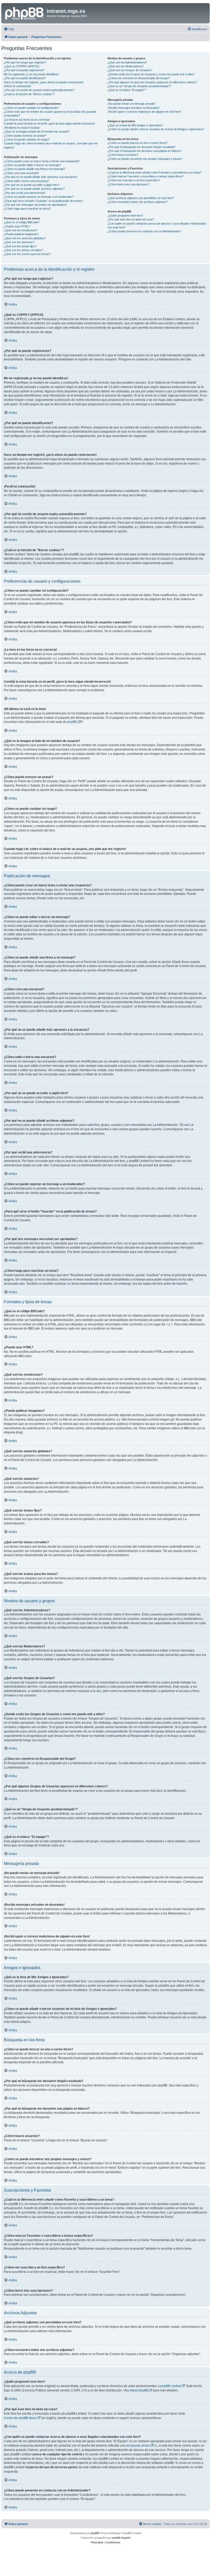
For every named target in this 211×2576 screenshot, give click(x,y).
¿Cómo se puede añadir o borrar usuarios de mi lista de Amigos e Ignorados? (156, 129)
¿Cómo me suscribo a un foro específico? (134, 180)
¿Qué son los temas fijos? (20, 246)
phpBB (72, 722)
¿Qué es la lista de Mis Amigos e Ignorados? (135, 125)
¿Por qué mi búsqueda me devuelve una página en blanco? (144, 151)
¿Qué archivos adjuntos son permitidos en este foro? (141, 198)
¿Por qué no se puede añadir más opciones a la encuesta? (41, 177)
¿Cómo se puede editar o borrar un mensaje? (32, 165)
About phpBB (139, 2390)
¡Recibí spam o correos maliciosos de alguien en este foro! (144, 112)
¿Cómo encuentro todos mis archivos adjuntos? (138, 202)
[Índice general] (25, 13)
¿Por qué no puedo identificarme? (25, 78)
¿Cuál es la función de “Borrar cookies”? (29, 94)
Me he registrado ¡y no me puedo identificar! (31, 74)
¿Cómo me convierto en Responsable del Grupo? (139, 78)
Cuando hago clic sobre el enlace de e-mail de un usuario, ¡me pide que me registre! (51, 145)
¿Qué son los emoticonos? (21, 230)
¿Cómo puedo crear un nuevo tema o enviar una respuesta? (42, 161)
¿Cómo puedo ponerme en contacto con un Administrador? (144, 231)
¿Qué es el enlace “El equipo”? (127, 90)
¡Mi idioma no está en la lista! (22, 128)
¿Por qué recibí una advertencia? (25, 193)
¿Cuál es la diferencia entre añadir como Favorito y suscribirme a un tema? (155, 172)
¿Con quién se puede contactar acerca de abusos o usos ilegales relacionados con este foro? (157, 225)
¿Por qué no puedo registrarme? (24, 70)
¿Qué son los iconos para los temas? (27, 254)
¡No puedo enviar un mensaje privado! (131, 104)
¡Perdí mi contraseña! (17, 86)
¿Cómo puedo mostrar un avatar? (25, 136)
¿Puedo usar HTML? (17, 226)
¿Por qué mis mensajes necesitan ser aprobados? (35, 205)
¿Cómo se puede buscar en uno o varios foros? (138, 143)
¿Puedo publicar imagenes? (21, 234)
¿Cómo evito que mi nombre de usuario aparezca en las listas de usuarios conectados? (50, 114)
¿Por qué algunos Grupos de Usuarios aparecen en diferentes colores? (152, 82)
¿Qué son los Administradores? (127, 62)
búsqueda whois (138, 2446)
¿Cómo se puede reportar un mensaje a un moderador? (39, 197)
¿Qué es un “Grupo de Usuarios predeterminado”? (139, 86)
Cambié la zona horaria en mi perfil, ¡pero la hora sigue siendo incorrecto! (49, 123)
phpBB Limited (171, 2386)
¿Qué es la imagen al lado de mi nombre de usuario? (37, 131)
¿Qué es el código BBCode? (22, 222)
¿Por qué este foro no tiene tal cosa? (131, 219)
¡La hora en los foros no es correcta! (27, 120)
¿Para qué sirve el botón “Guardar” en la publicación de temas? (43, 201)
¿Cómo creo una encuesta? (21, 173)
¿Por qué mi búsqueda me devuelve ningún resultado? (142, 147)
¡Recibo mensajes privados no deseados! (134, 108)
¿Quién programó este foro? (125, 216)
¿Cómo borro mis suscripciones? (128, 184)
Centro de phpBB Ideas (20, 2418)
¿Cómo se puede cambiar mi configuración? (31, 108)
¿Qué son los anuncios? (19, 242)
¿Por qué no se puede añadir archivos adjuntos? (34, 189)
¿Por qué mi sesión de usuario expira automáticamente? (39, 90)
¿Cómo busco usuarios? (123, 155)
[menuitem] (9, 29)
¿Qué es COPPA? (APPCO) (22, 66)
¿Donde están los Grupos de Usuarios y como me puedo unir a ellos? (151, 74)
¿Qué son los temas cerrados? (23, 250)
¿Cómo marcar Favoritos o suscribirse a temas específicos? (146, 176)
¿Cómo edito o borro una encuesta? (26, 181)
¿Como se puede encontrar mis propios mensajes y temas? (145, 159)
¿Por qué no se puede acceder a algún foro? (32, 185)
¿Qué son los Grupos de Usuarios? (130, 70)
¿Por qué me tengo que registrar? (25, 62)
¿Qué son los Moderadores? (126, 66)
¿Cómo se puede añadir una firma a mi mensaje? (34, 169)
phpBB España (121, 2538)
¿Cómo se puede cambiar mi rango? (27, 139)
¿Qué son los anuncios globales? (25, 238)
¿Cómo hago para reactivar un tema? (27, 209)
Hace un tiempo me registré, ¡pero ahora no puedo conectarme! (44, 82)
